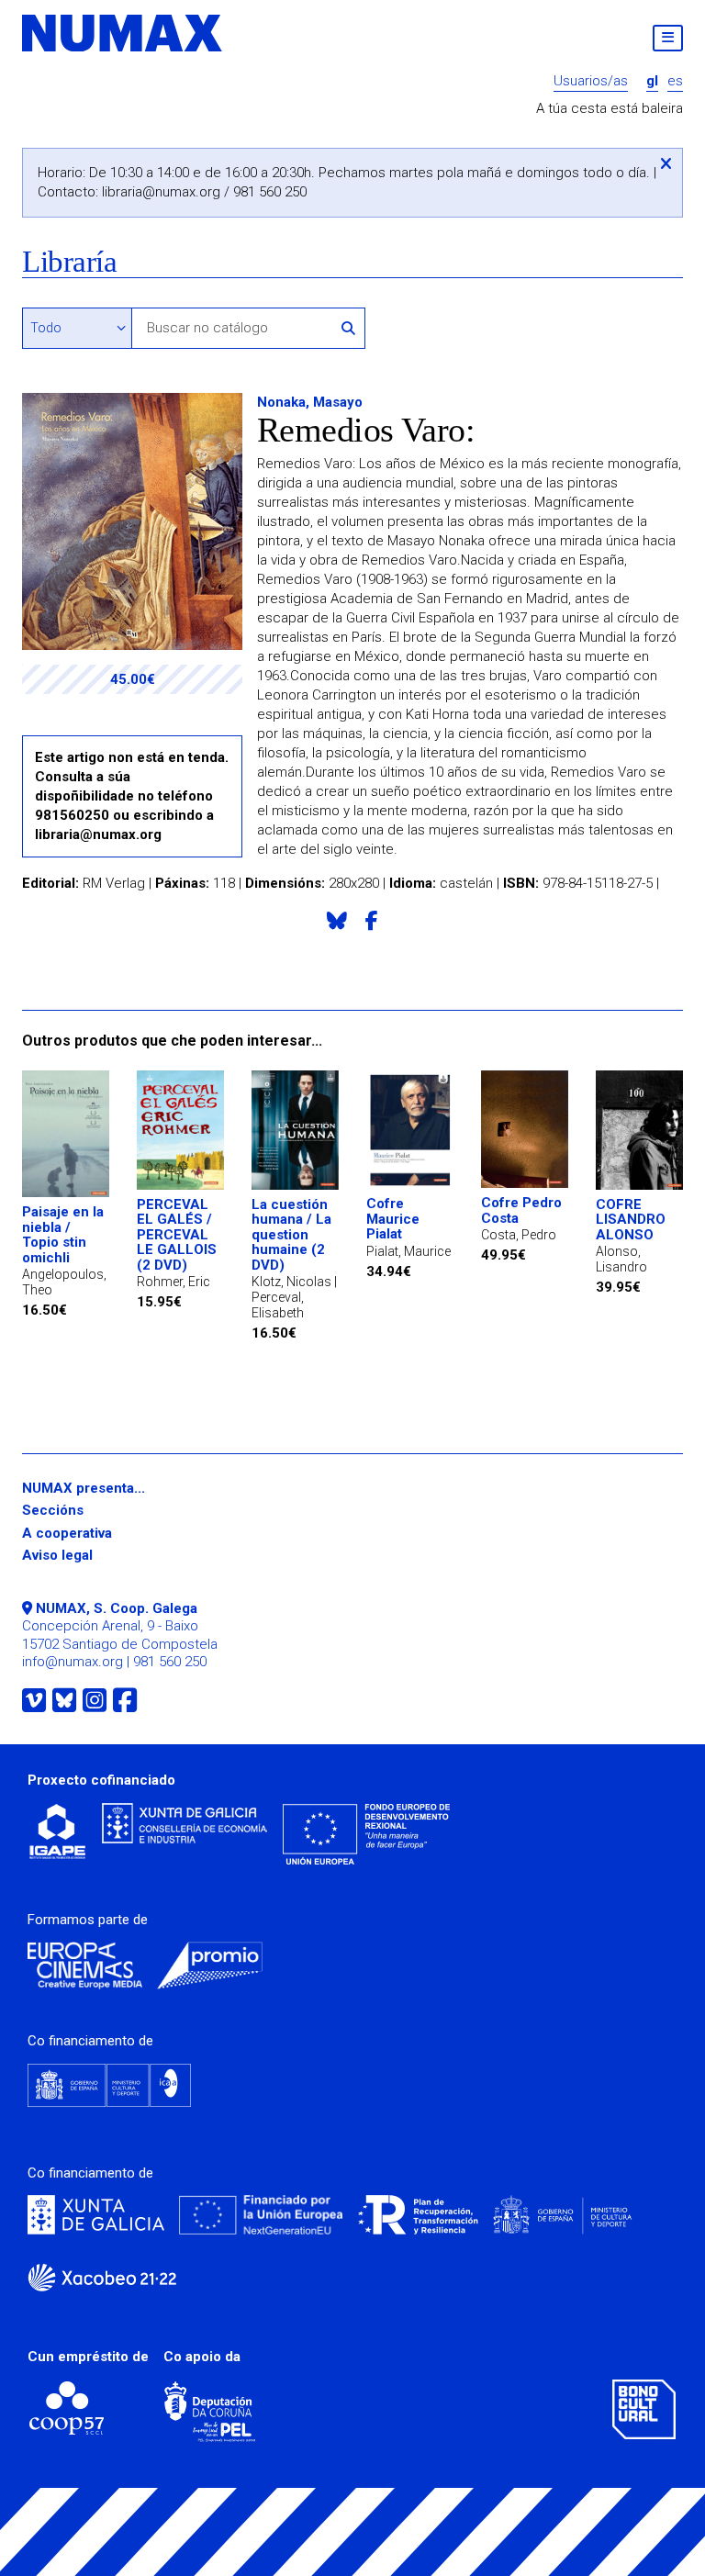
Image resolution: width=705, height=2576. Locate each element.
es (675, 81)
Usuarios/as (591, 81)
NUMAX (123, 33)
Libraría (69, 262)
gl (652, 81)
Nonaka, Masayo (310, 402)
